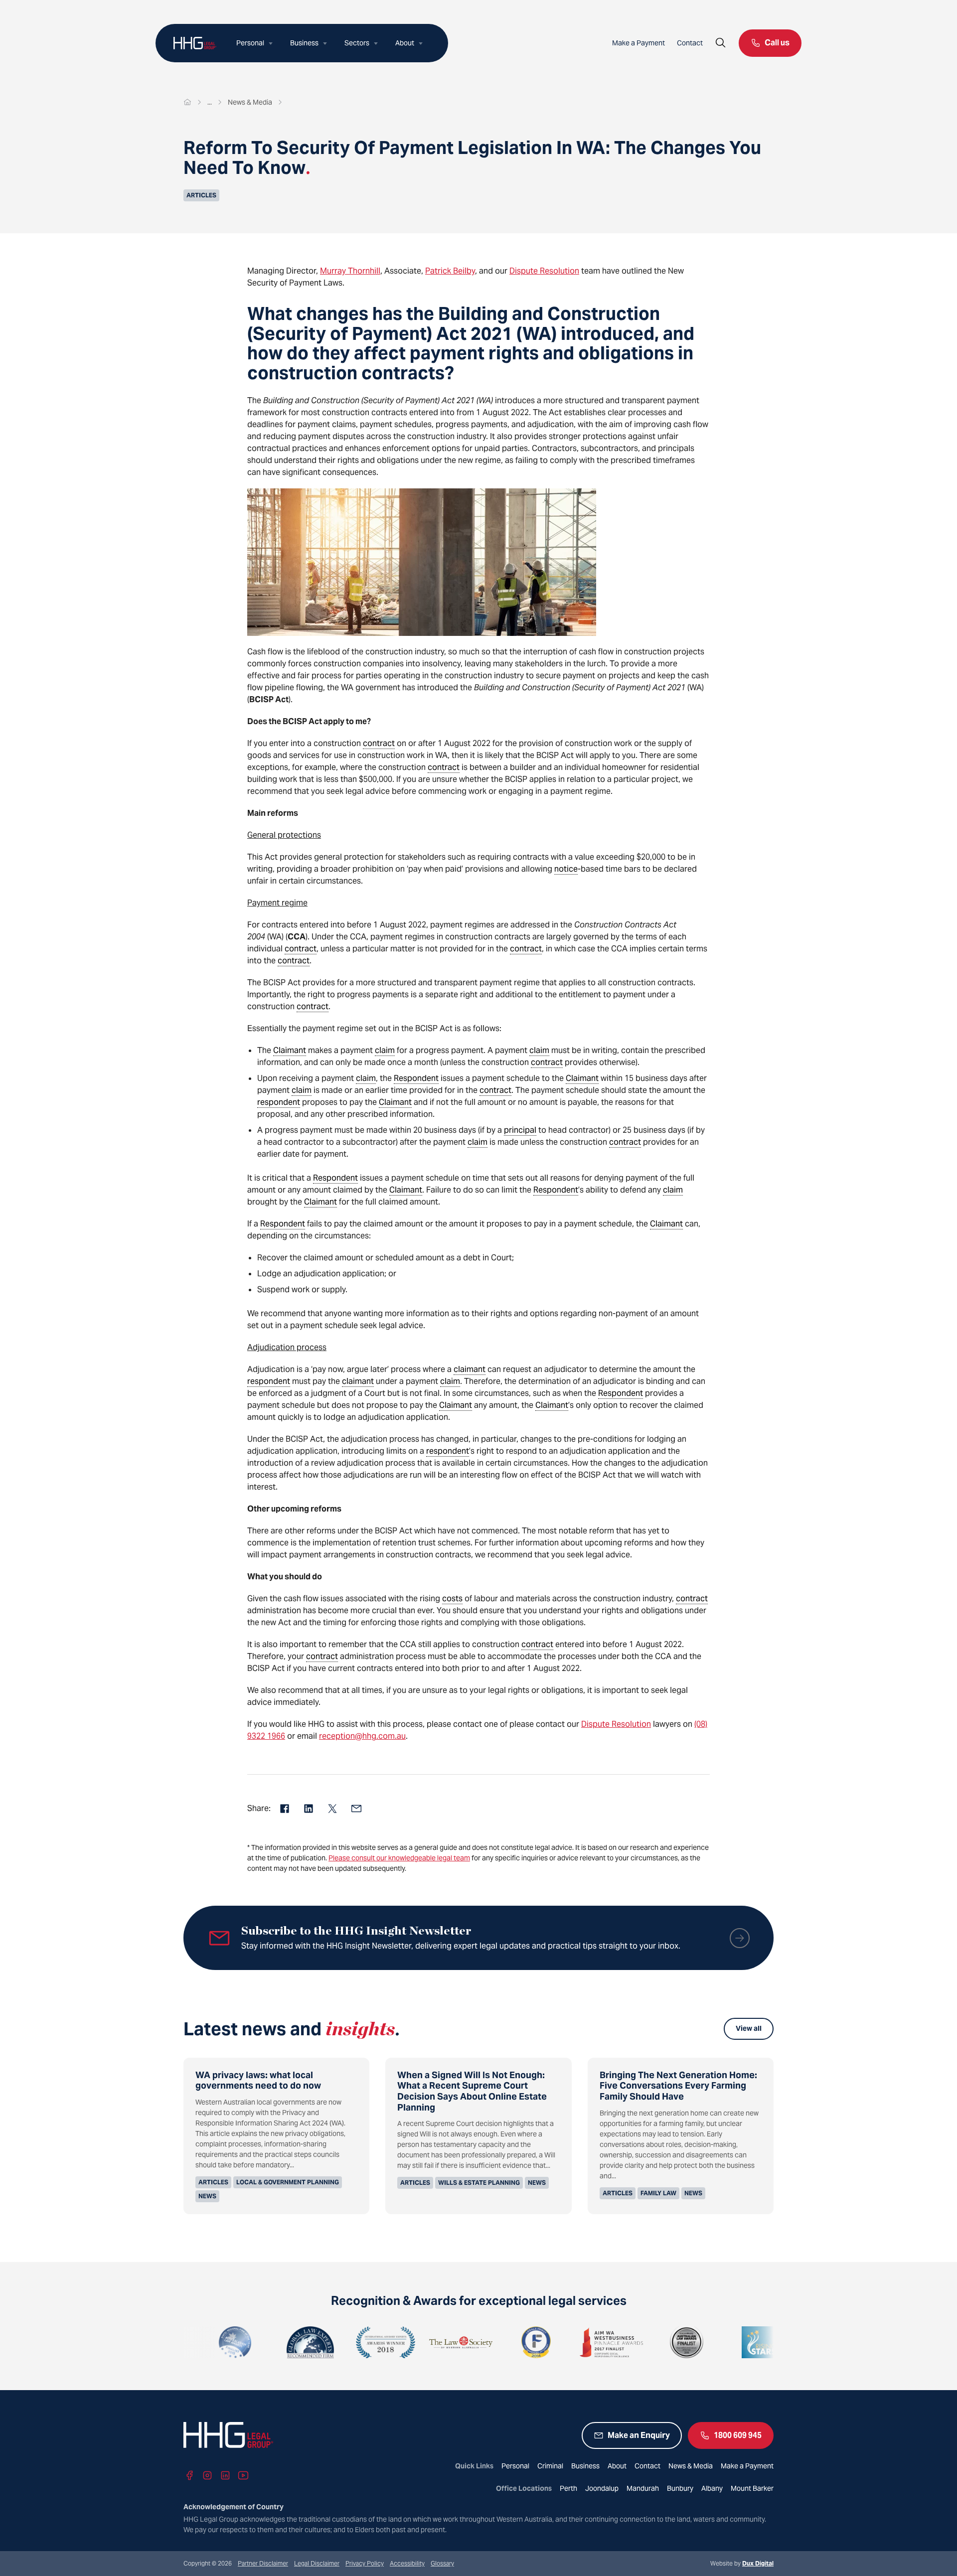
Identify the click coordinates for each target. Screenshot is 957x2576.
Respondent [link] (416, 1078)
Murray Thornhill (350, 271)
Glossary (442, 2563)
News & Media (691, 2466)
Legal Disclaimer (317, 2563)
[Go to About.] (210, 102)
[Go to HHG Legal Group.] (187, 102)
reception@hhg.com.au (362, 1736)
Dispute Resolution (544, 271)
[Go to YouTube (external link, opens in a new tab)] (243, 2475)
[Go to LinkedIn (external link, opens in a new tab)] (225, 2475)
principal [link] (520, 1130)
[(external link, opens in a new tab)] (249, 2342)
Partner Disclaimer (263, 2563)
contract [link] (379, 743)
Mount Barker (752, 2488)
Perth (568, 2488)
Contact (690, 43)
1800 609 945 (738, 2435)
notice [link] (566, 869)
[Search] (721, 43)
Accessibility (407, 2563)
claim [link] (385, 1050)
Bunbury (680, 2488)
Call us (777, 43)
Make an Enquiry (639, 2435)
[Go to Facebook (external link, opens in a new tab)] (189, 2475)
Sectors (357, 43)
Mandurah (643, 2488)
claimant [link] (470, 1369)
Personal (250, 43)
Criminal (550, 2466)
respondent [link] (279, 1102)
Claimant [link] (290, 1050)
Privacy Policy (365, 2563)
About (405, 43)
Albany (712, 2488)
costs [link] (452, 1598)
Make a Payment (638, 43)
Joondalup (602, 2488)
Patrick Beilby (450, 271)
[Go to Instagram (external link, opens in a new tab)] (207, 2475)
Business (304, 43)
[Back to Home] (195, 43)
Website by (742, 2563)
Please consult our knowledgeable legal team (399, 1858)
